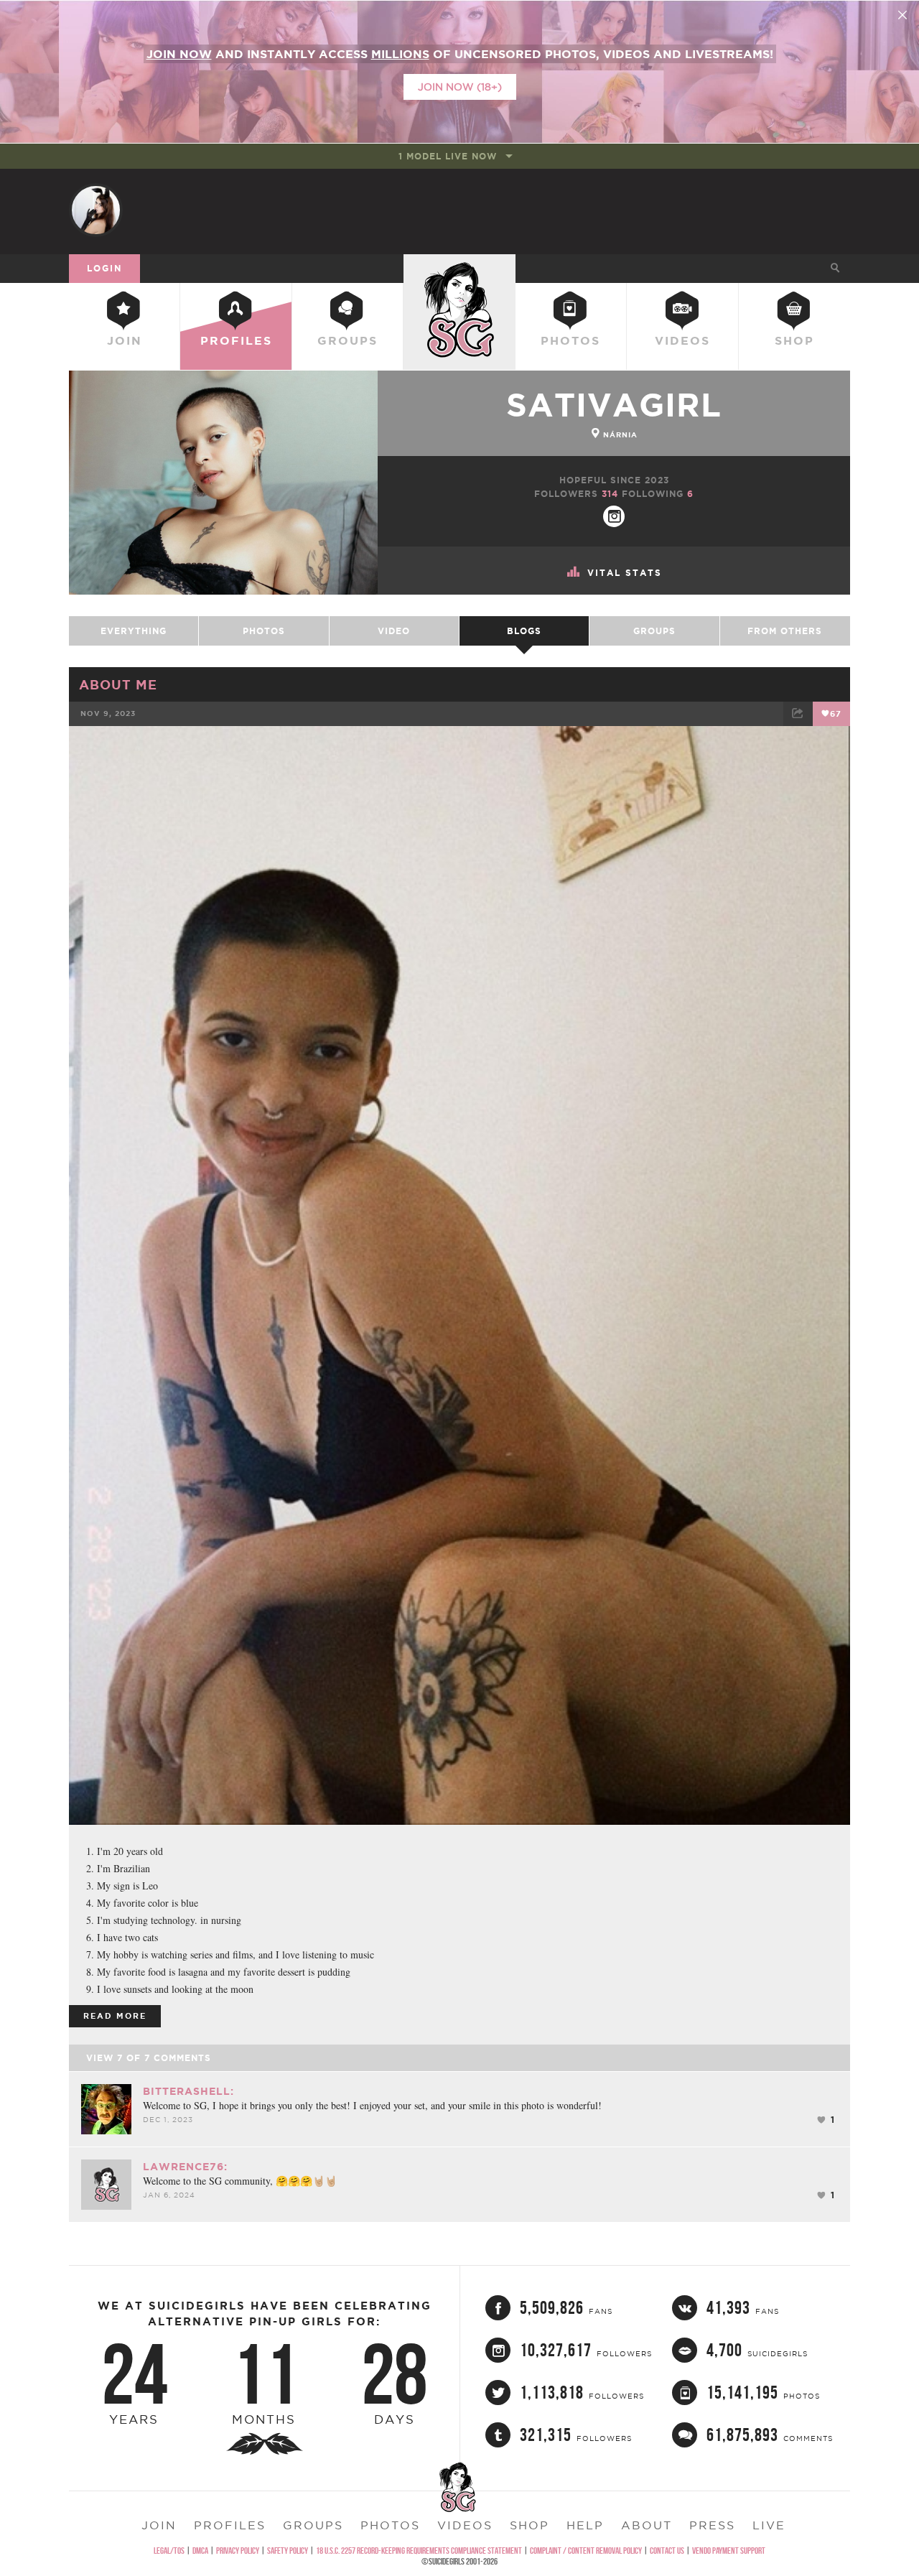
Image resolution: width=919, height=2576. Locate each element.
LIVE (769, 2525)
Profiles (236, 340)
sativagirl (614, 405)
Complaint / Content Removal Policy (586, 2551)
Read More (115, 2016)
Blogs (524, 631)
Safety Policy (288, 2551)
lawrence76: (185, 2167)
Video (394, 631)
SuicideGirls (459, 268)
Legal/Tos (169, 2551)
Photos (570, 340)
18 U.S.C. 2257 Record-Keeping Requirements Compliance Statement (419, 2551)
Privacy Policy (238, 2551)
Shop (794, 340)
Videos (682, 340)
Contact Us (667, 2551)
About (647, 2525)
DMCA (200, 2551)
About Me (118, 684)
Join (125, 340)
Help (585, 2525)
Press (712, 2525)
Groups (347, 340)
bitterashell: (188, 2091)
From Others (785, 631)
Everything (134, 631)
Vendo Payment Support (729, 2551)
